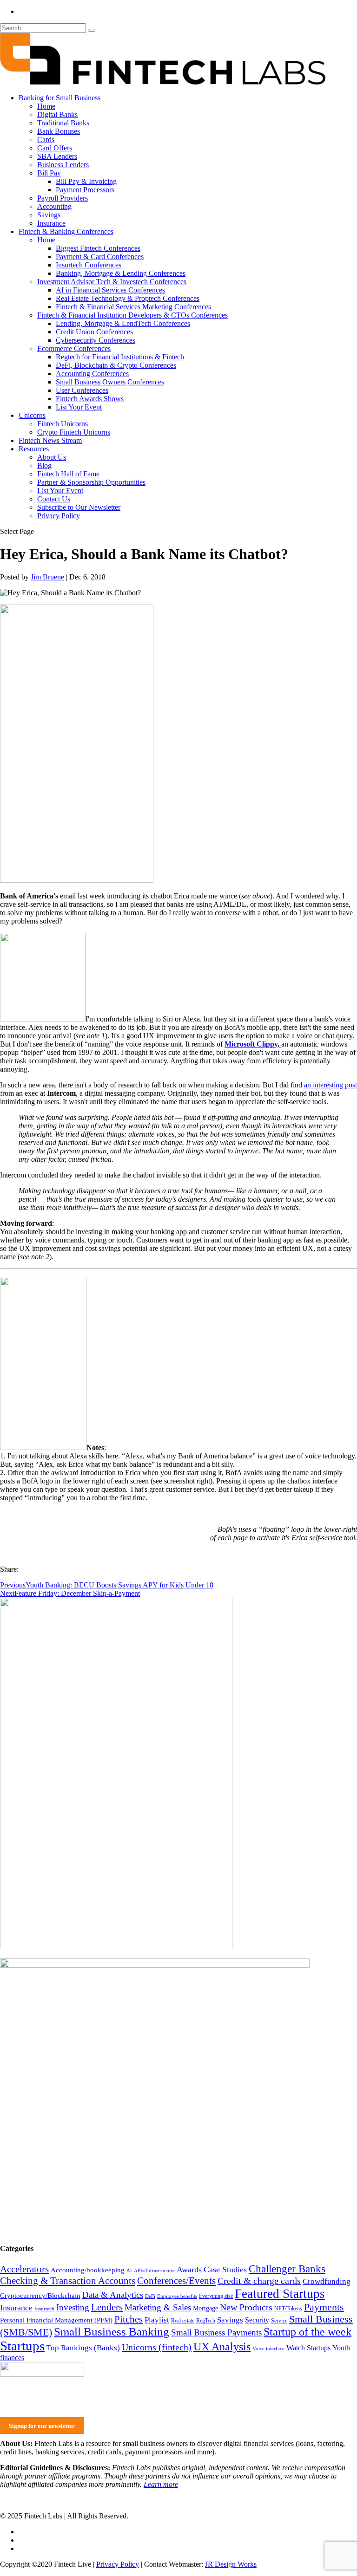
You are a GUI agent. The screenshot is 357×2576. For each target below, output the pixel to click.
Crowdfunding (327, 2281)
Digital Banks (57, 114)
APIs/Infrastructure (154, 2271)
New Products (246, 2307)
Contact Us (54, 499)
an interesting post (331, 1085)
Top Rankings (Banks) (83, 2348)
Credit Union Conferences (94, 332)
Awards (189, 2270)
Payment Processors (85, 190)
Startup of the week (307, 2332)
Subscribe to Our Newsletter (79, 507)
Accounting (54, 206)
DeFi (150, 2296)
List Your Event (79, 407)
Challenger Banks (287, 2269)
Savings (49, 215)
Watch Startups (308, 2348)
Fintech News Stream (50, 440)
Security (257, 2320)
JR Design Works (231, 2564)
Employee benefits (177, 2296)
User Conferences (82, 390)
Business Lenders (63, 165)
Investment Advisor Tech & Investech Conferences (112, 282)
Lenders (107, 2307)
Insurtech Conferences (89, 265)
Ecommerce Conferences (74, 348)
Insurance (51, 223)
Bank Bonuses (59, 131)
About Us (52, 457)
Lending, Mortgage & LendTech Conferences (123, 323)
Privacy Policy (59, 516)
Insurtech (44, 2309)
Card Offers (55, 148)
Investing (73, 2307)
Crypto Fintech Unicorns (74, 432)
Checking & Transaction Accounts (68, 2281)
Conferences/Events (176, 2281)
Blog (44, 465)
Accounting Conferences (92, 374)
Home (46, 106)
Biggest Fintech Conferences (98, 248)
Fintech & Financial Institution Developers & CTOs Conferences (132, 315)
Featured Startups (280, 2294)
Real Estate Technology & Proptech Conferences (128, 298)
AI (129, 2271)
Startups (22, 2346)
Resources (34, 449)
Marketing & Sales (158, 2307)
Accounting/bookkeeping (88, 2270)
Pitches (129, 2319)
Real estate (183, 2321)
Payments (324, 2307)
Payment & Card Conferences (100, 257)
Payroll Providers (63, 198)
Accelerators (24, 2269)
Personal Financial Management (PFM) (56, 2320)
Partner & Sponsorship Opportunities (91, 482)
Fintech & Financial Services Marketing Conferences (133, 307)
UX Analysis (222, 2347)
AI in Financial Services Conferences (110, 290)
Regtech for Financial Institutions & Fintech (120, 357)
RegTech (206, 2321)
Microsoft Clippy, (253, 1044)
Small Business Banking (112, 2332)
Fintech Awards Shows (90, 399)
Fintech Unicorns (63, 424)
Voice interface (268, 2349)
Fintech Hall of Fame (68, 474)
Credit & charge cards (259, 2281)
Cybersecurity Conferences (96, 340)
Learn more (161, 2484)
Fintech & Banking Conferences (66, 231)
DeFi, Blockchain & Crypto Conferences (116, 365)
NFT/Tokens (288, 2309)
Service (279, 2321)
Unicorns (32, 415)
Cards (46, 140)
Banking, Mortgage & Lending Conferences (121, 273)
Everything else (216, 2296)
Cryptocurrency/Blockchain (40, 2296)
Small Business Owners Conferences (110, 382)
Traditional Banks (63, 123)
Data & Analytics (113, 2295)
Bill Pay (49, 173)
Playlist (157, 2320)
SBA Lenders (57, 156)
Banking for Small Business (59, 98)
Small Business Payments (216, 2332)
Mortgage (205, 2308)
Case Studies (225, 2270)
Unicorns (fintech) (157, 2347)
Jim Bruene (47, 577)
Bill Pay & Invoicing (86, 181)
